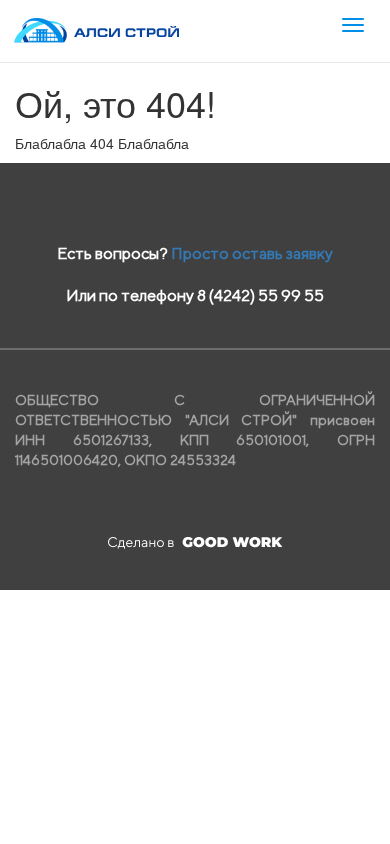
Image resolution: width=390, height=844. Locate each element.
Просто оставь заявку (252, 253)
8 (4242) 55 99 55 (260, 295)
